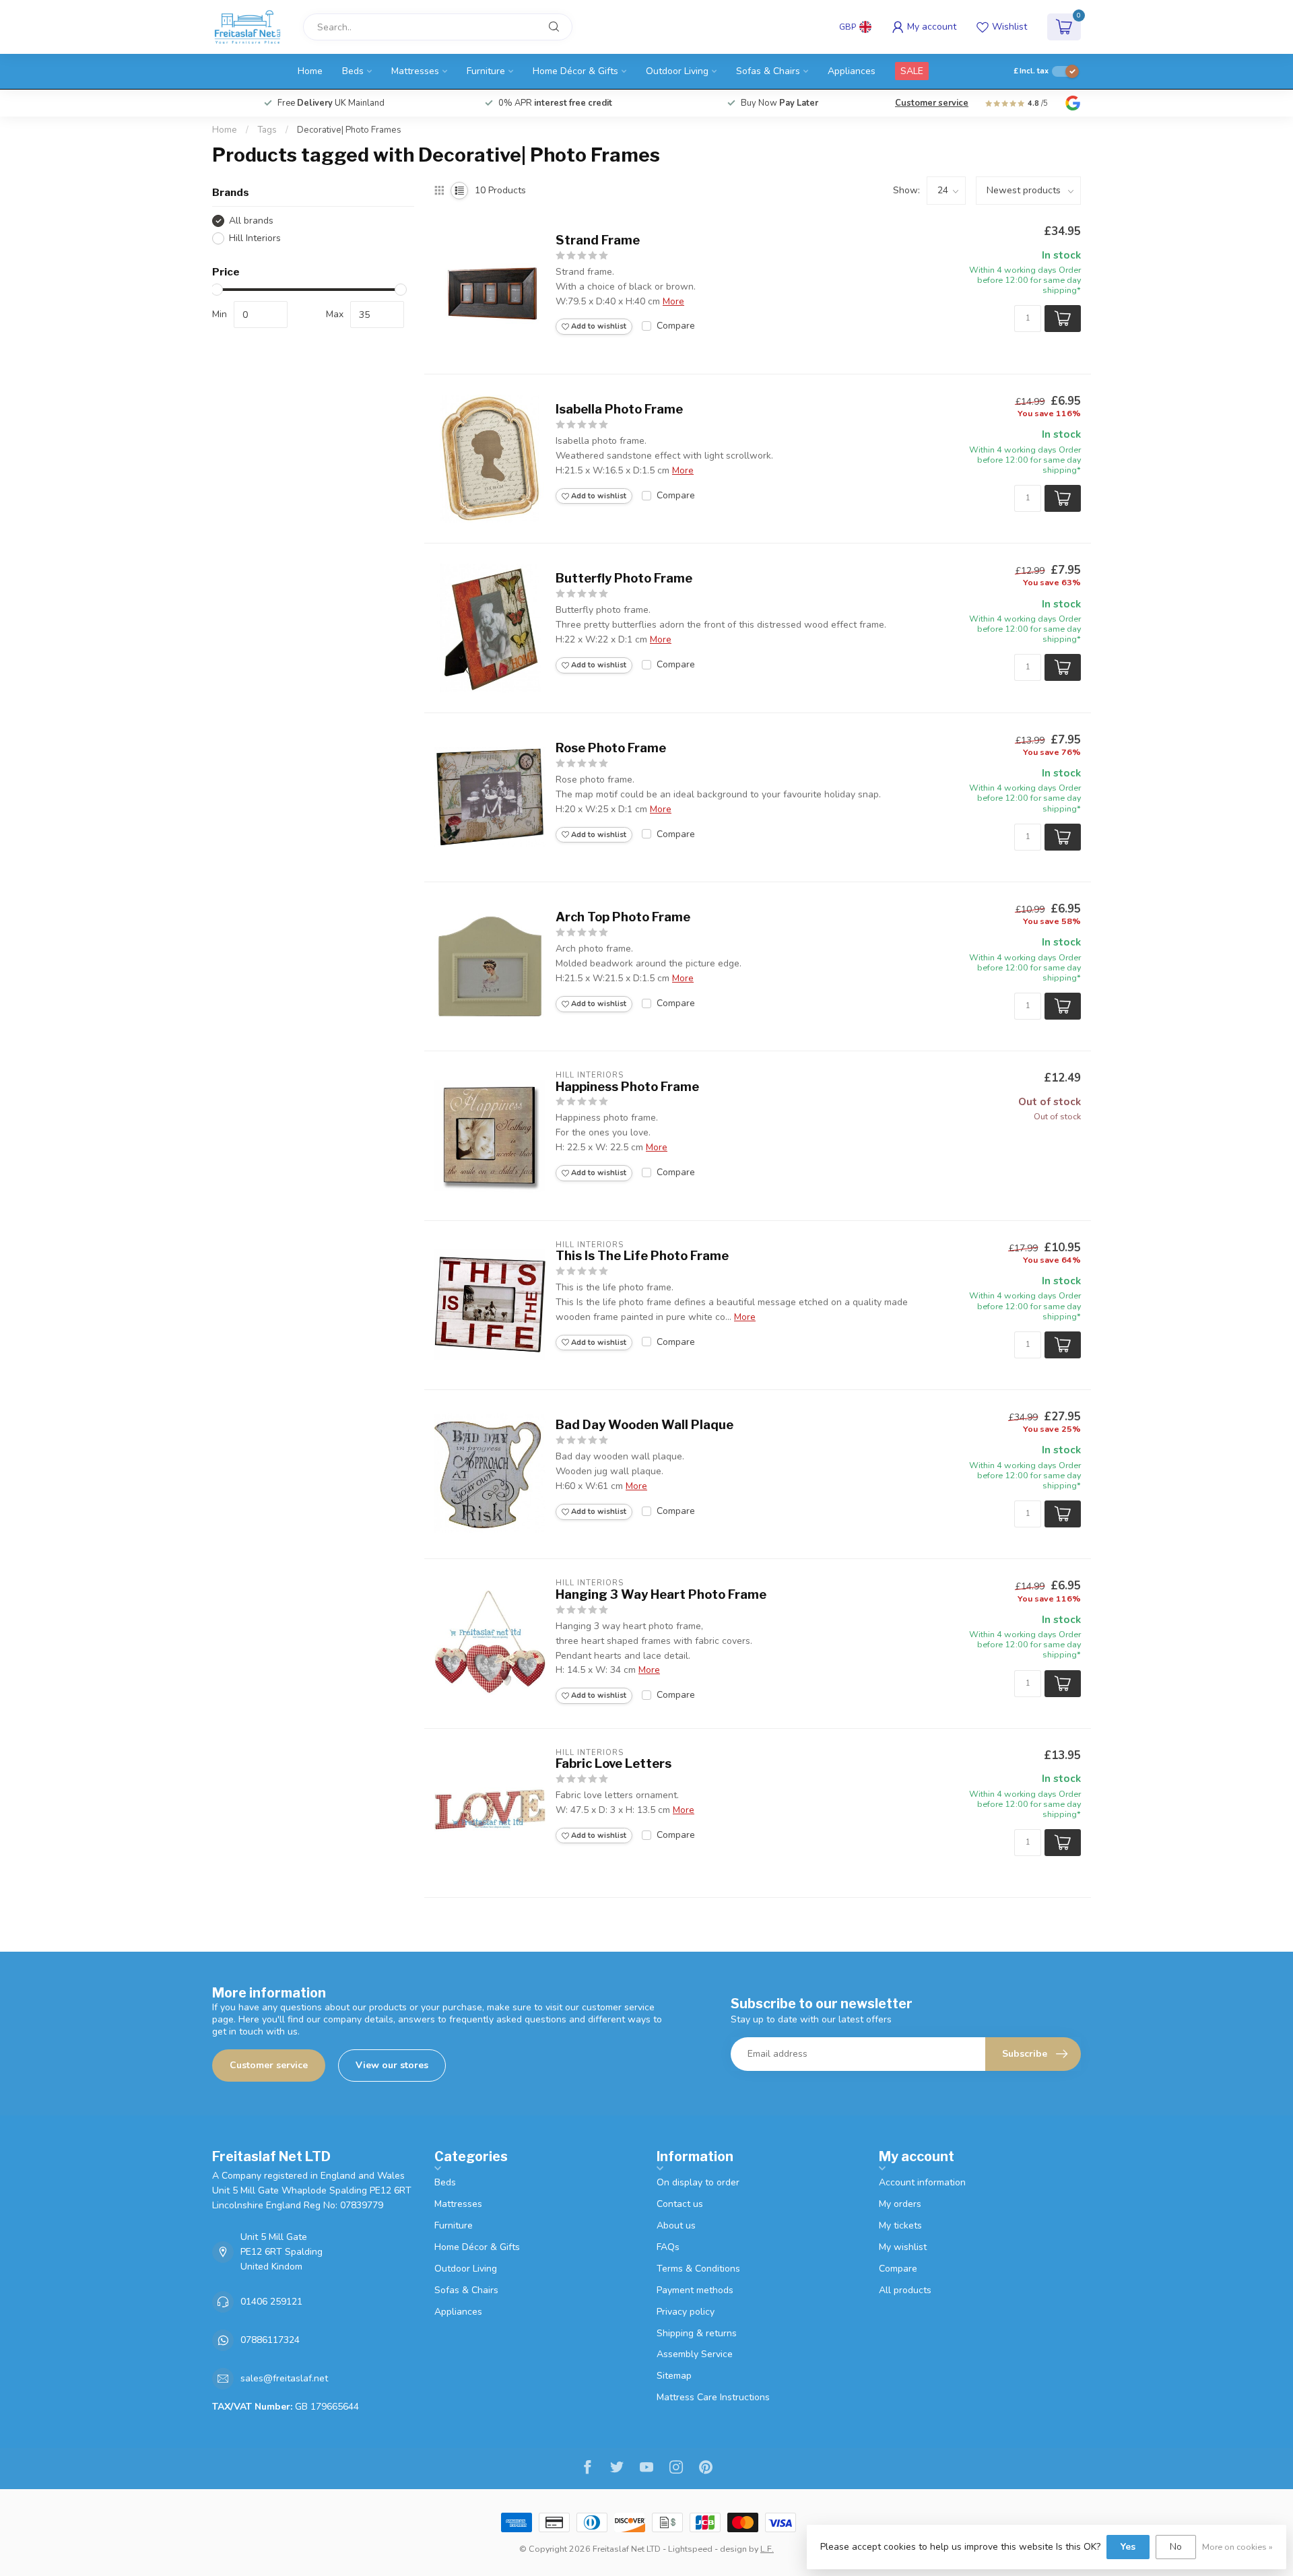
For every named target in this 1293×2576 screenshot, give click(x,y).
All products (905, 2290)
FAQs (668, 2247)
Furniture (486, 71)
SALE (912, 71)
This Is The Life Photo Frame (643, 1256)
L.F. (767, 2549)
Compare (676, 326)
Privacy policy (686, 2312)
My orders (900, 2204)
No (1176, 2547)
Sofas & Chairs (768, 71)
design (733, 2549)
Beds (353, 71)
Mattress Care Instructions (713, 2397)
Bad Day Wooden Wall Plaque (644, 1425)
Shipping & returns (697, 2333)
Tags (267, 130)
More (673, 301)
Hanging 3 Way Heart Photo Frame (661, 1594)
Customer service (932, 103)
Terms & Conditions (698, 2269)
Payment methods (695, 2290)
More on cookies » (1237, 2547)
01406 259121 (271, 2302)
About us (676, 2225)
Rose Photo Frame (611, 748)
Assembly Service (695, 2354)
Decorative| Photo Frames (349, 130)
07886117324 (270, 2340)
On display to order (698, 2182)
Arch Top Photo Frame (623, 917)
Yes (1128, 2547)
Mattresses (415, 71)
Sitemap (674, 2376)
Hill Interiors (255, 238)
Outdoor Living (677, 71)
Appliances (852, 71)
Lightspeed (690, 2549)
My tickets (900, 2225)
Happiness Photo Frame (627, 1087)
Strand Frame (598, 240)
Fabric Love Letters (614, 1763)
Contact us (680, 2204)
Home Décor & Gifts (575, 71)
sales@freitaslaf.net (284, 2378)
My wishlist (903, 2247)
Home (310, 71)
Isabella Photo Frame (619, 409)
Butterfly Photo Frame (624, 578)
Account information (922, 2182)
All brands (251, 221)
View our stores (392, 2065)
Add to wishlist (598, 326)
